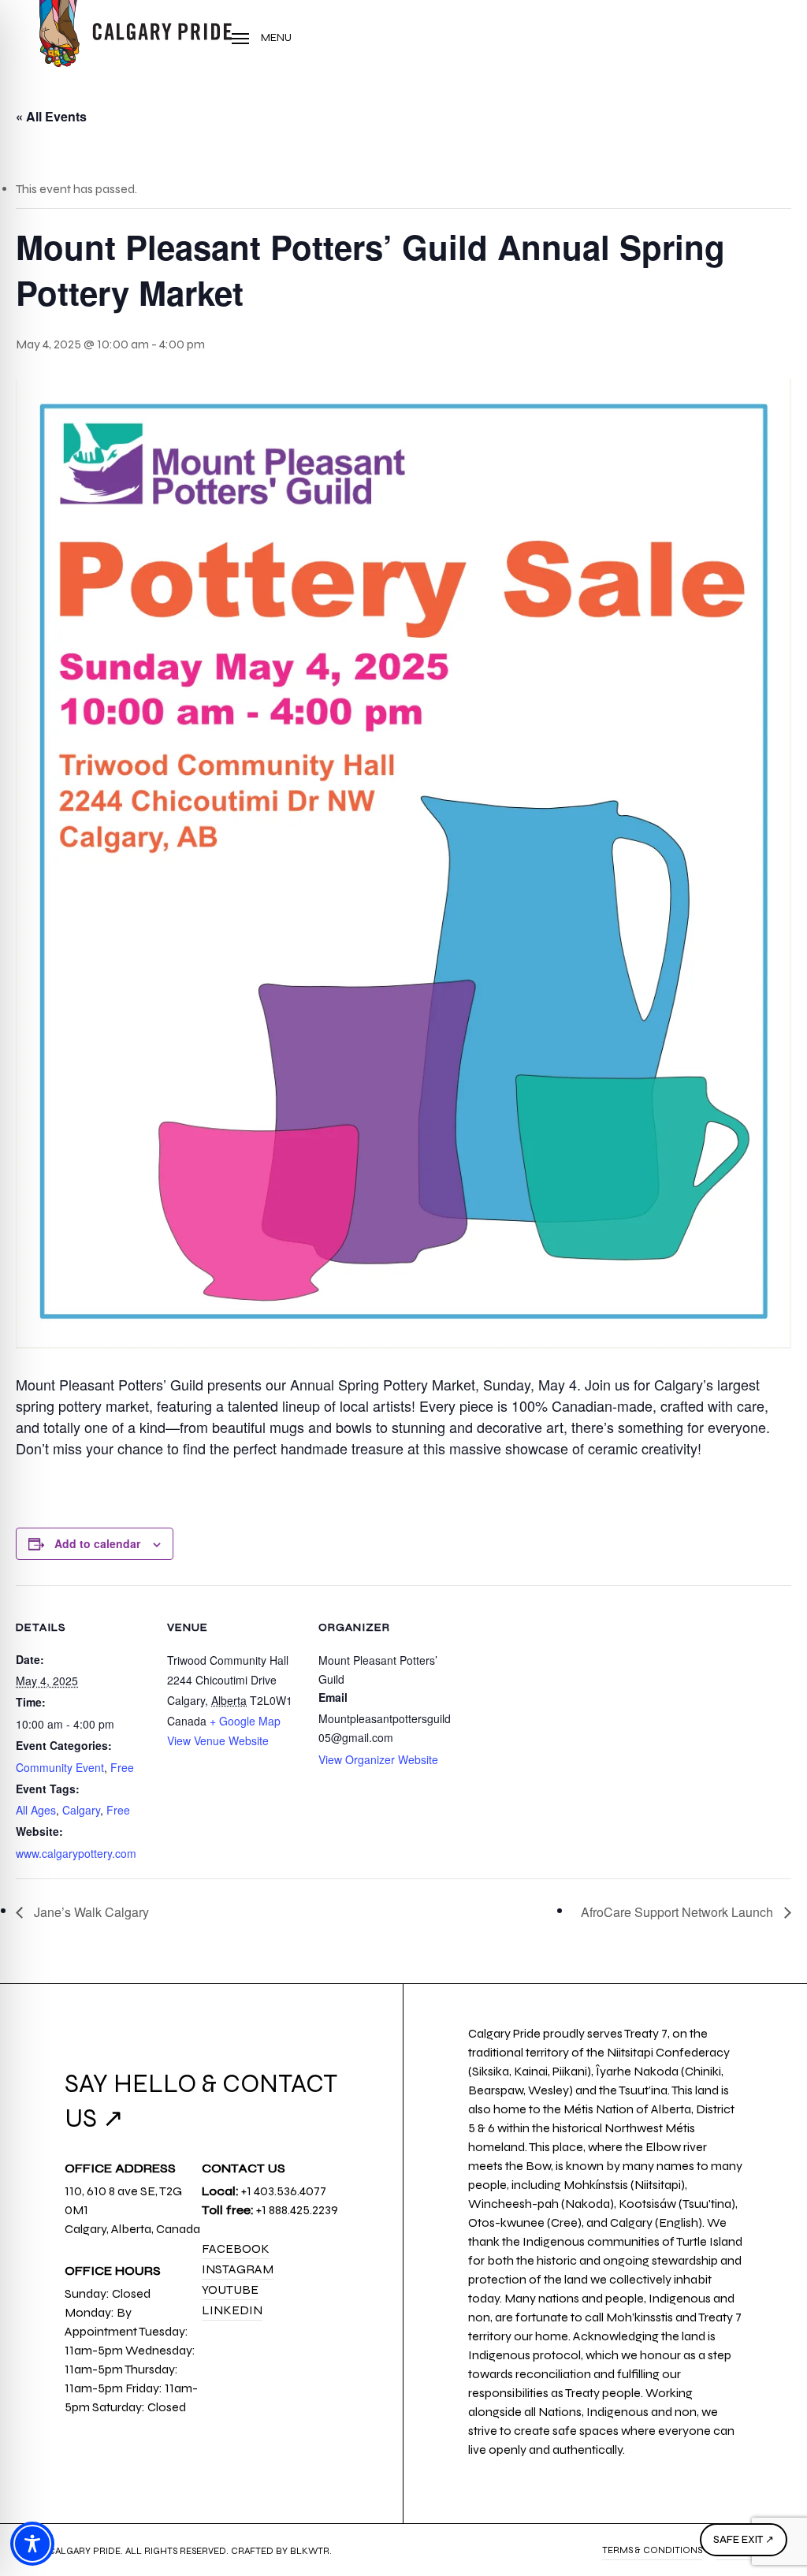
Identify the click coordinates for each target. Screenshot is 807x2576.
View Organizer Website (378, 1759)
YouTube (230, 2289)
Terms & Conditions (652, 2550)
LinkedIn (232, 2310)
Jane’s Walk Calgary (90, 1912)
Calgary (81, 1810)
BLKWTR (310, 2551)
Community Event (60, 1767)
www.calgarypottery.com (76, 1853)
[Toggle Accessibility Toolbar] (32, 2544)
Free (122, 1767)
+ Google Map (245, 1721)
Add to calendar (97, 1543)
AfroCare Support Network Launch (679, 1912)
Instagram (238, 2269)
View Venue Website (218, 1740)
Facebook (236, 2248)
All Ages (36, 1810)
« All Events (51, 116)
